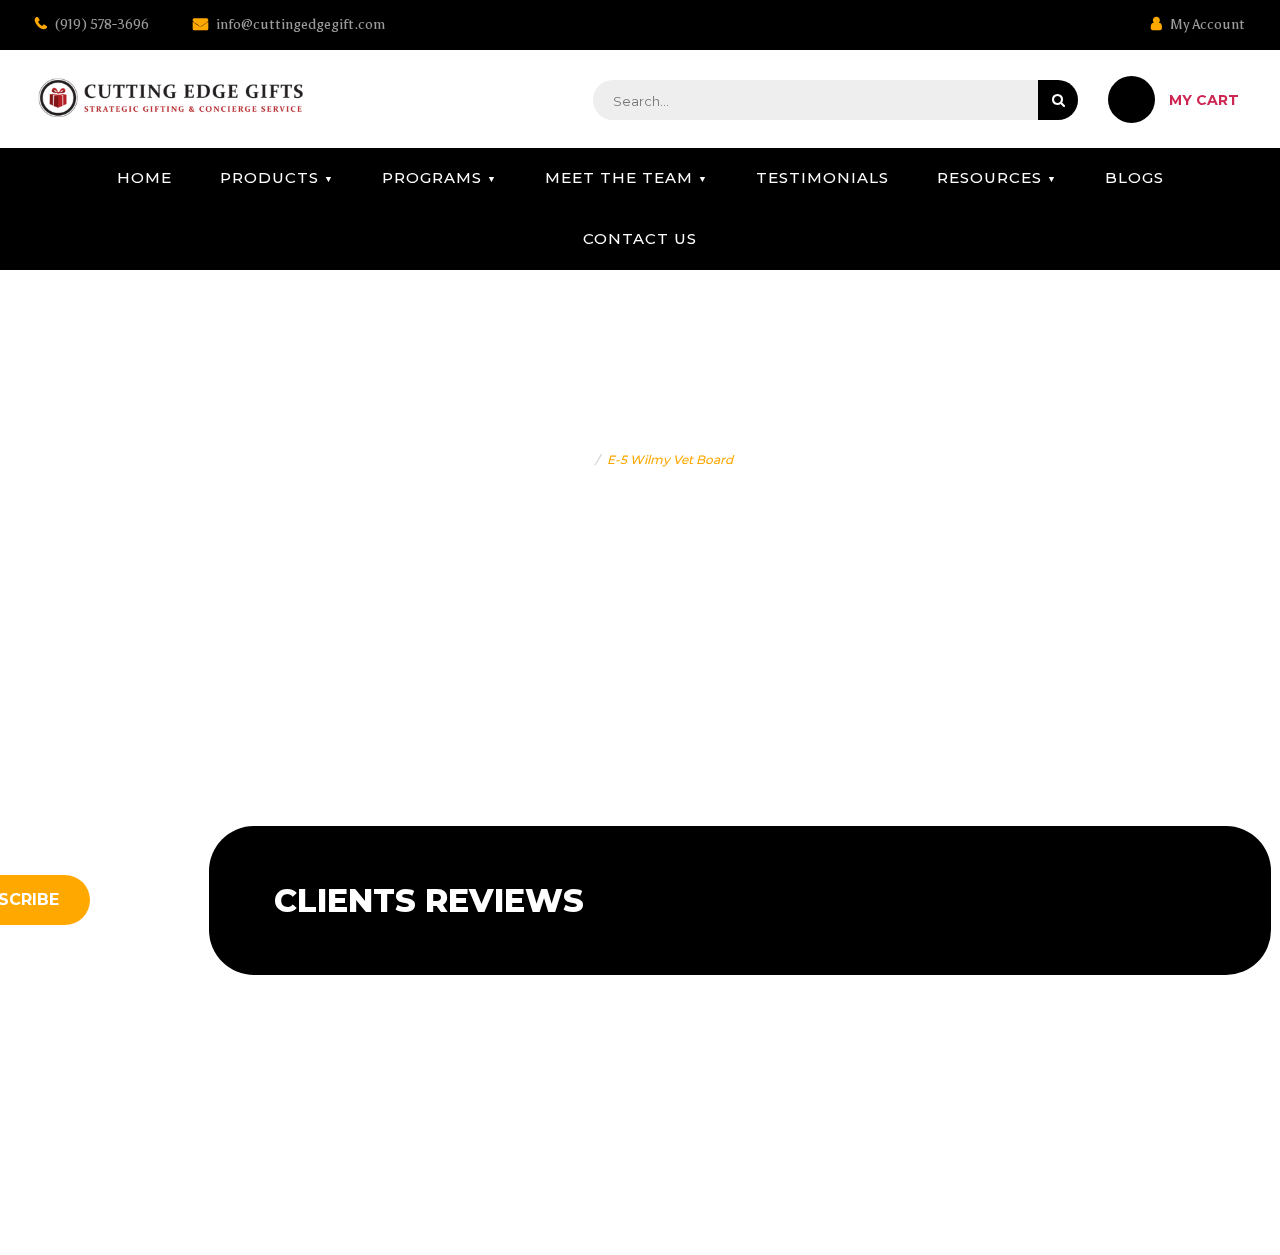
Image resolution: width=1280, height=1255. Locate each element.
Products (269, 177)
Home (144, 177)
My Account (1206, 24)
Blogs (1134, 177)
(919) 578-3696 (100, 24)
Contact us (640, 238)
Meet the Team (619, 177)
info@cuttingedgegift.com (299, 24)
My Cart (1204, 100)
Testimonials (822, 177)
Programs (432, 177)
